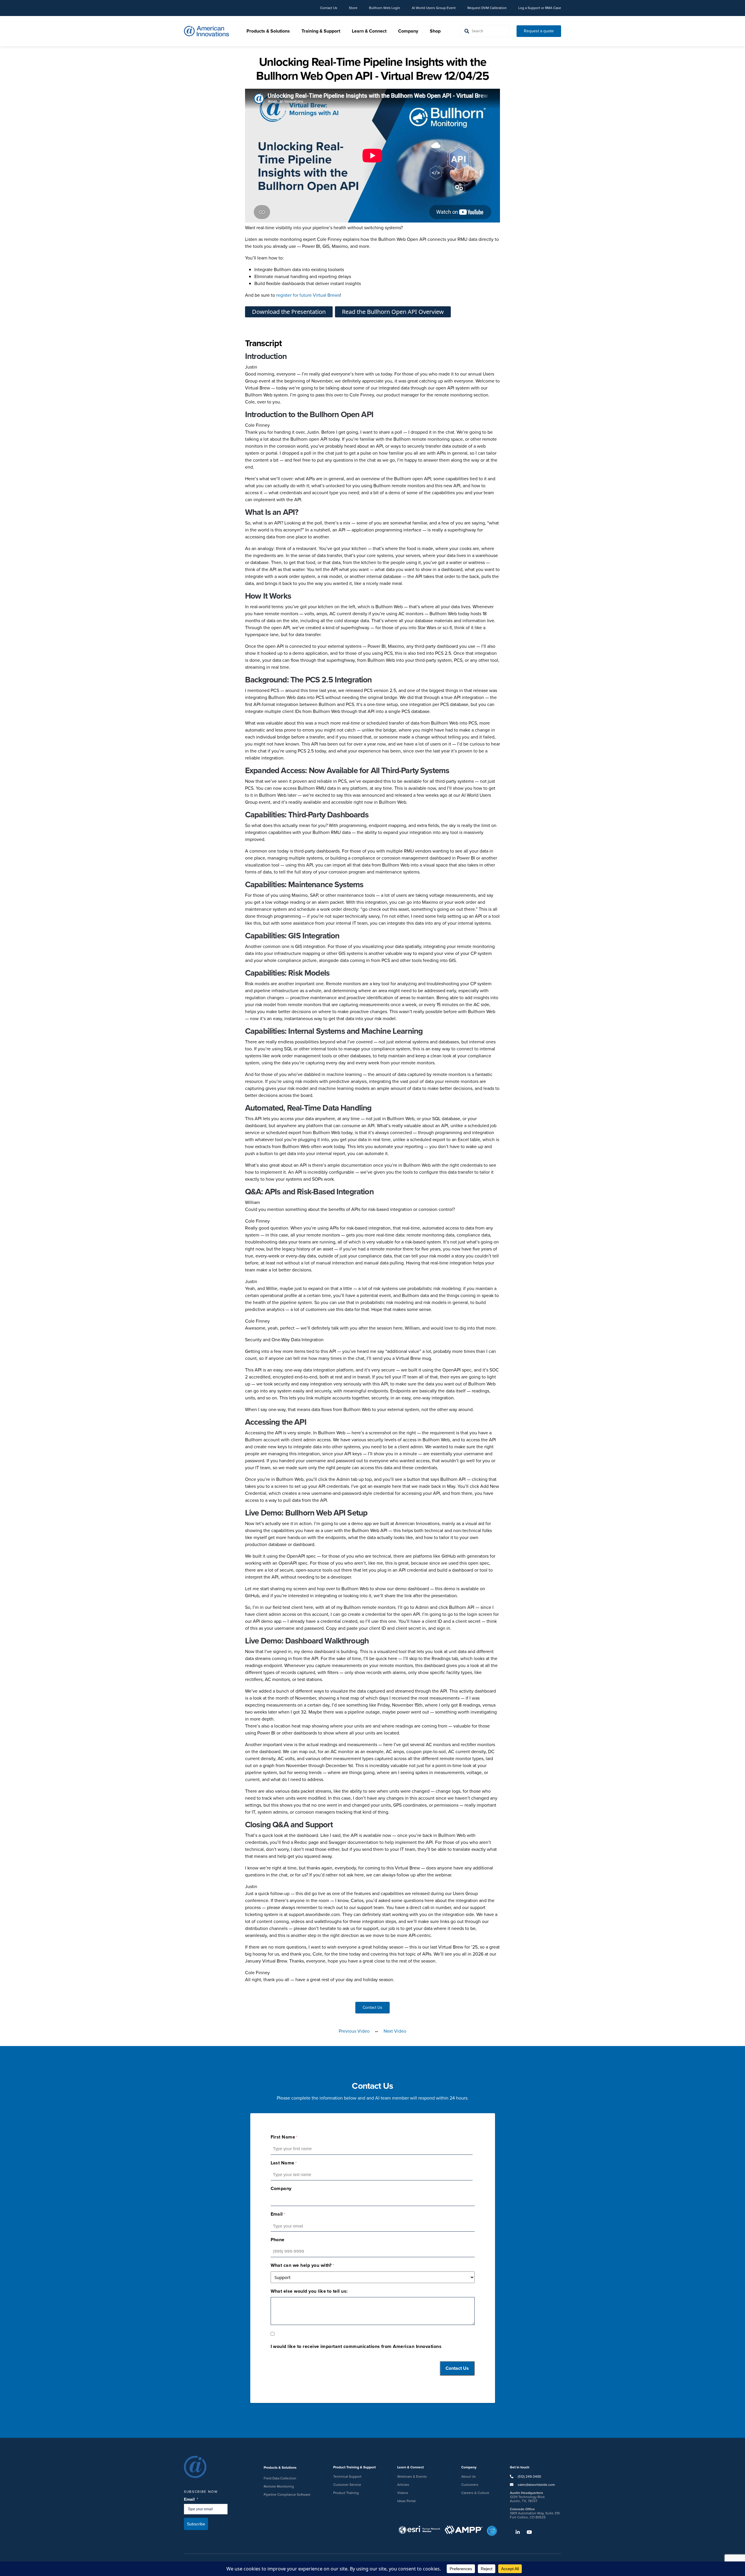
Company (408, 31)
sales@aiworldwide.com (536, 2485)
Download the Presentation (289, 312)
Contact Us (329, 8)
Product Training (346, 2493)
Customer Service (347, 2485)
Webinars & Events (412, 2477)
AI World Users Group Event (434, 8)
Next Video (395, 2031)
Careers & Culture (475, 2493)
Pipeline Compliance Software (287, 2495)
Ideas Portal (406, 2501)
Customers (470, 2485)
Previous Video (354, 2031)
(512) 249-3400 (529, 2477)
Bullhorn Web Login (385, 8)
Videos (403, 2493)
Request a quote (539, 31)
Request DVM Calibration (487, 8)
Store (353, 8)
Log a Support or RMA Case (540, 8)
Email (191, 2499)
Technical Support (347, 2477)
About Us (469, 2477)
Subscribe (196, 2524)
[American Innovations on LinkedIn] (515, 2532)
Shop (435, 31)
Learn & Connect (369, 31)
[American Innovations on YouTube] (526, 2532)
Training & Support (321, 31)
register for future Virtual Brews (308, 295)
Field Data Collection (280, 2478)
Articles (403, 2485)
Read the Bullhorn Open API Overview (393, 312)
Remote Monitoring (279, 2486)
